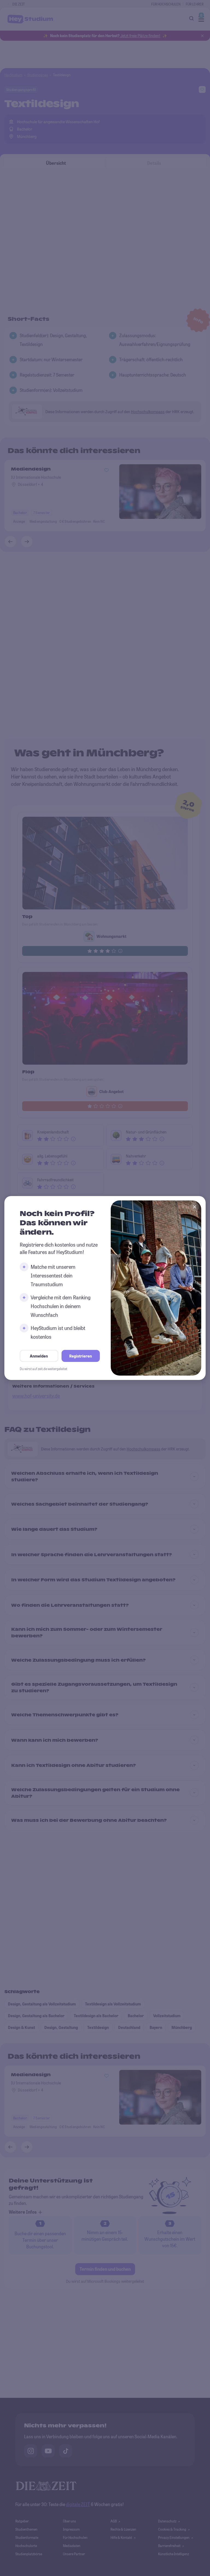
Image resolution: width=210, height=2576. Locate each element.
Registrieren (81, 1356)
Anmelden (39, 1356)
